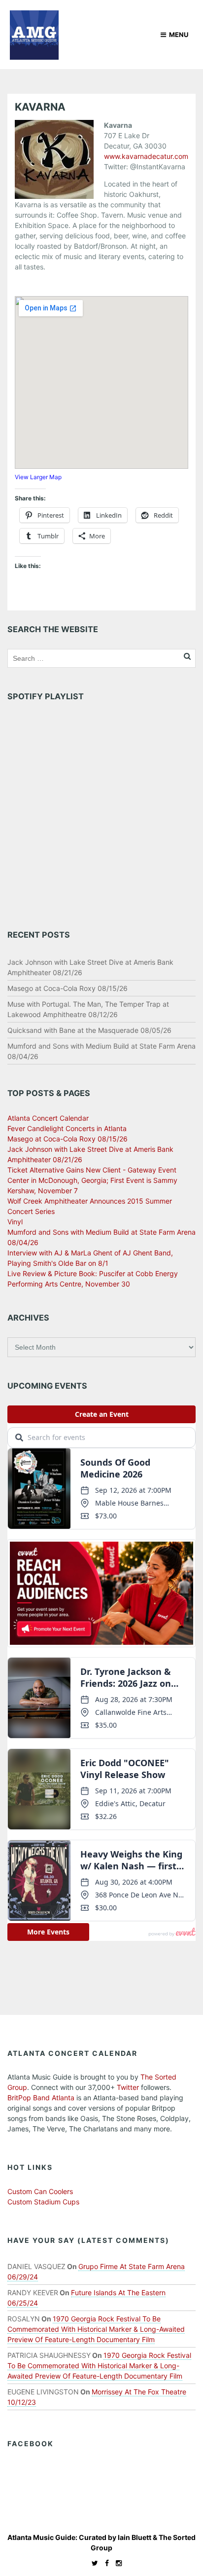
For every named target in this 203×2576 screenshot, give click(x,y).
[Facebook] (104, 2563)
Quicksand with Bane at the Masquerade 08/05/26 (89, 1030)
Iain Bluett (135, 2537)
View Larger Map (38, 477)
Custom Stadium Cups (43, 2202)
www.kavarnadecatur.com (146, 156)
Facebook (31, 2443)
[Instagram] (116, 2563)
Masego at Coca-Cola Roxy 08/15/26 (68, 988)
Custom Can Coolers (40, 2191)
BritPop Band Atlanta (41, 2098)
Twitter (128, 2087)
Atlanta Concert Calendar (48, 1118)
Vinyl (15, 1222)
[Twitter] (92, 2563)
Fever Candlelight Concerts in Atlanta (67, 1128)
